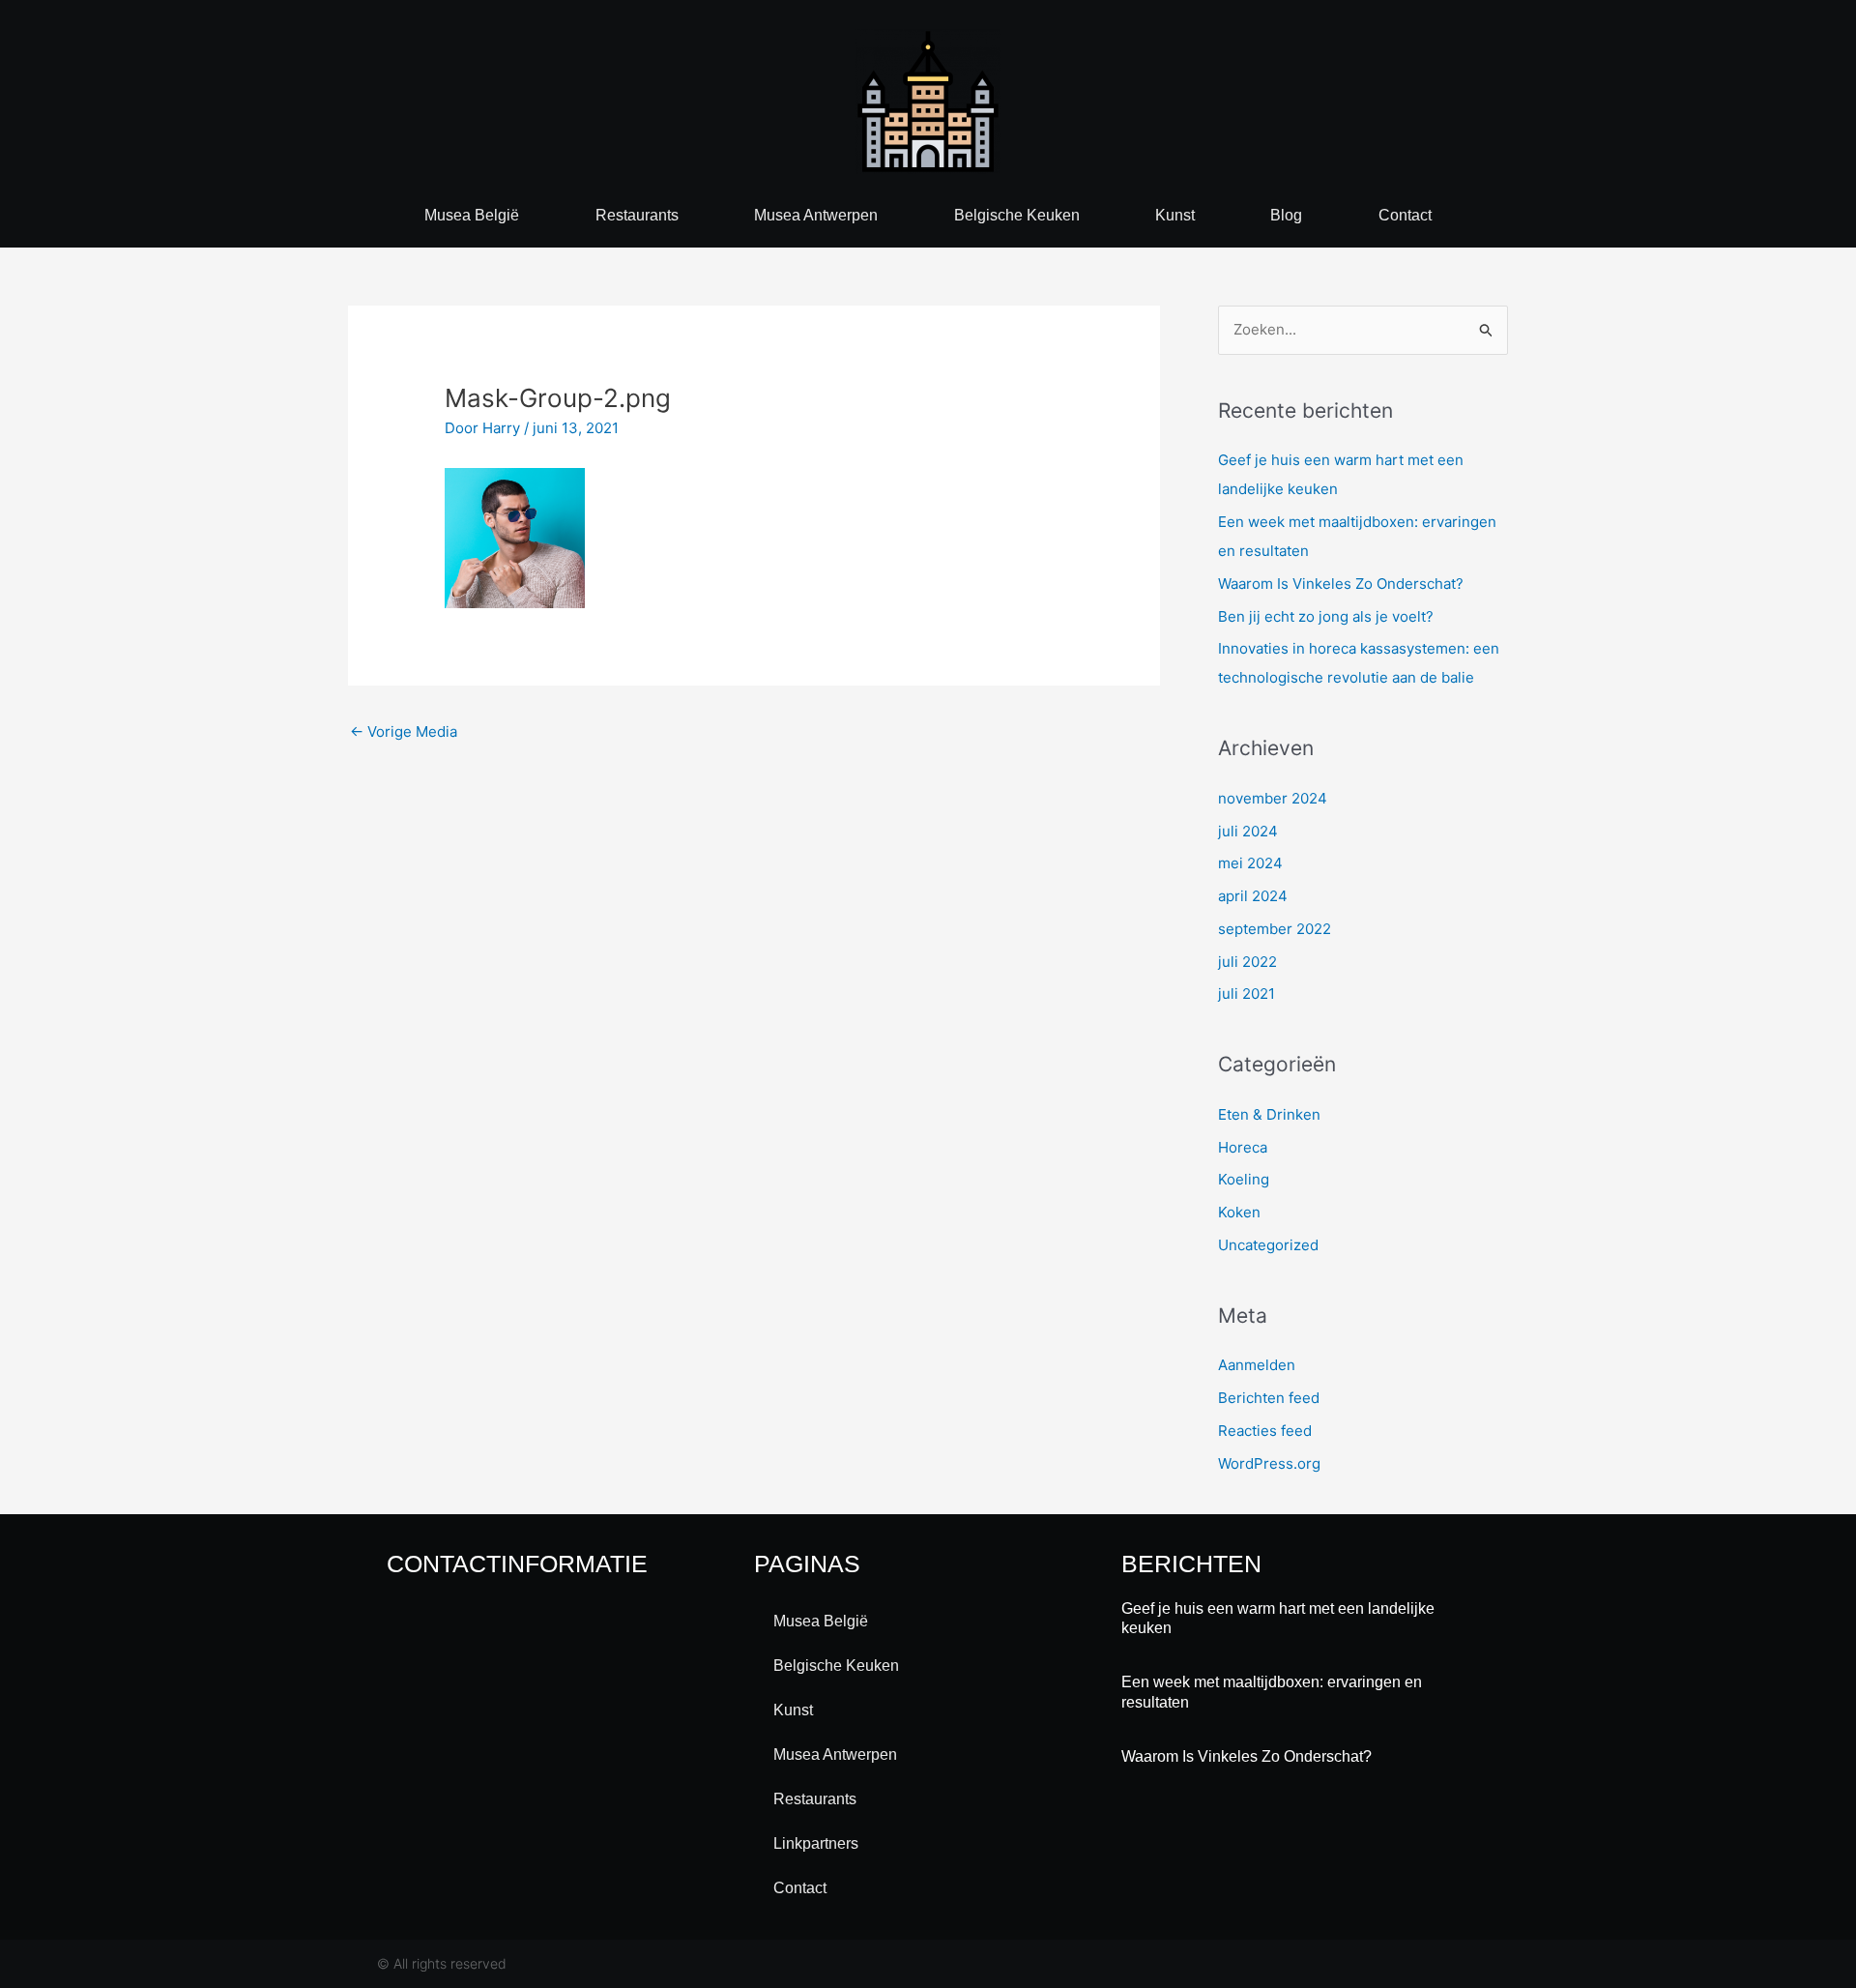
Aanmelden (1257, 1365)
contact (1405, 215)
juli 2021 (1247, 994)
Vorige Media (404, 731)
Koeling (1244, 1179)
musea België (472, 215)
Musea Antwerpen (816, 215)
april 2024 (1253, 896)
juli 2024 (1248, 831)
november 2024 (1273, 798)
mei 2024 (1250, 863)
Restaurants (637, 215)
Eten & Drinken (1269, 1114)
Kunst (1175, 215)
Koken (1239, 1212)
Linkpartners (816, 1843)
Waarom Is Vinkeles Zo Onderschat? (1341, 584)
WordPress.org (1269, 1463)
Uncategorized (1268, 1245)
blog (1286, 215)
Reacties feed (1265, 1431)
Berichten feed (1269, 1398)
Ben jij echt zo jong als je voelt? (1326, 616)
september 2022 (1275, 929)
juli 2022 (1247, 962)
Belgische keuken (1017, 215)
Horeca (1243, 1147)
